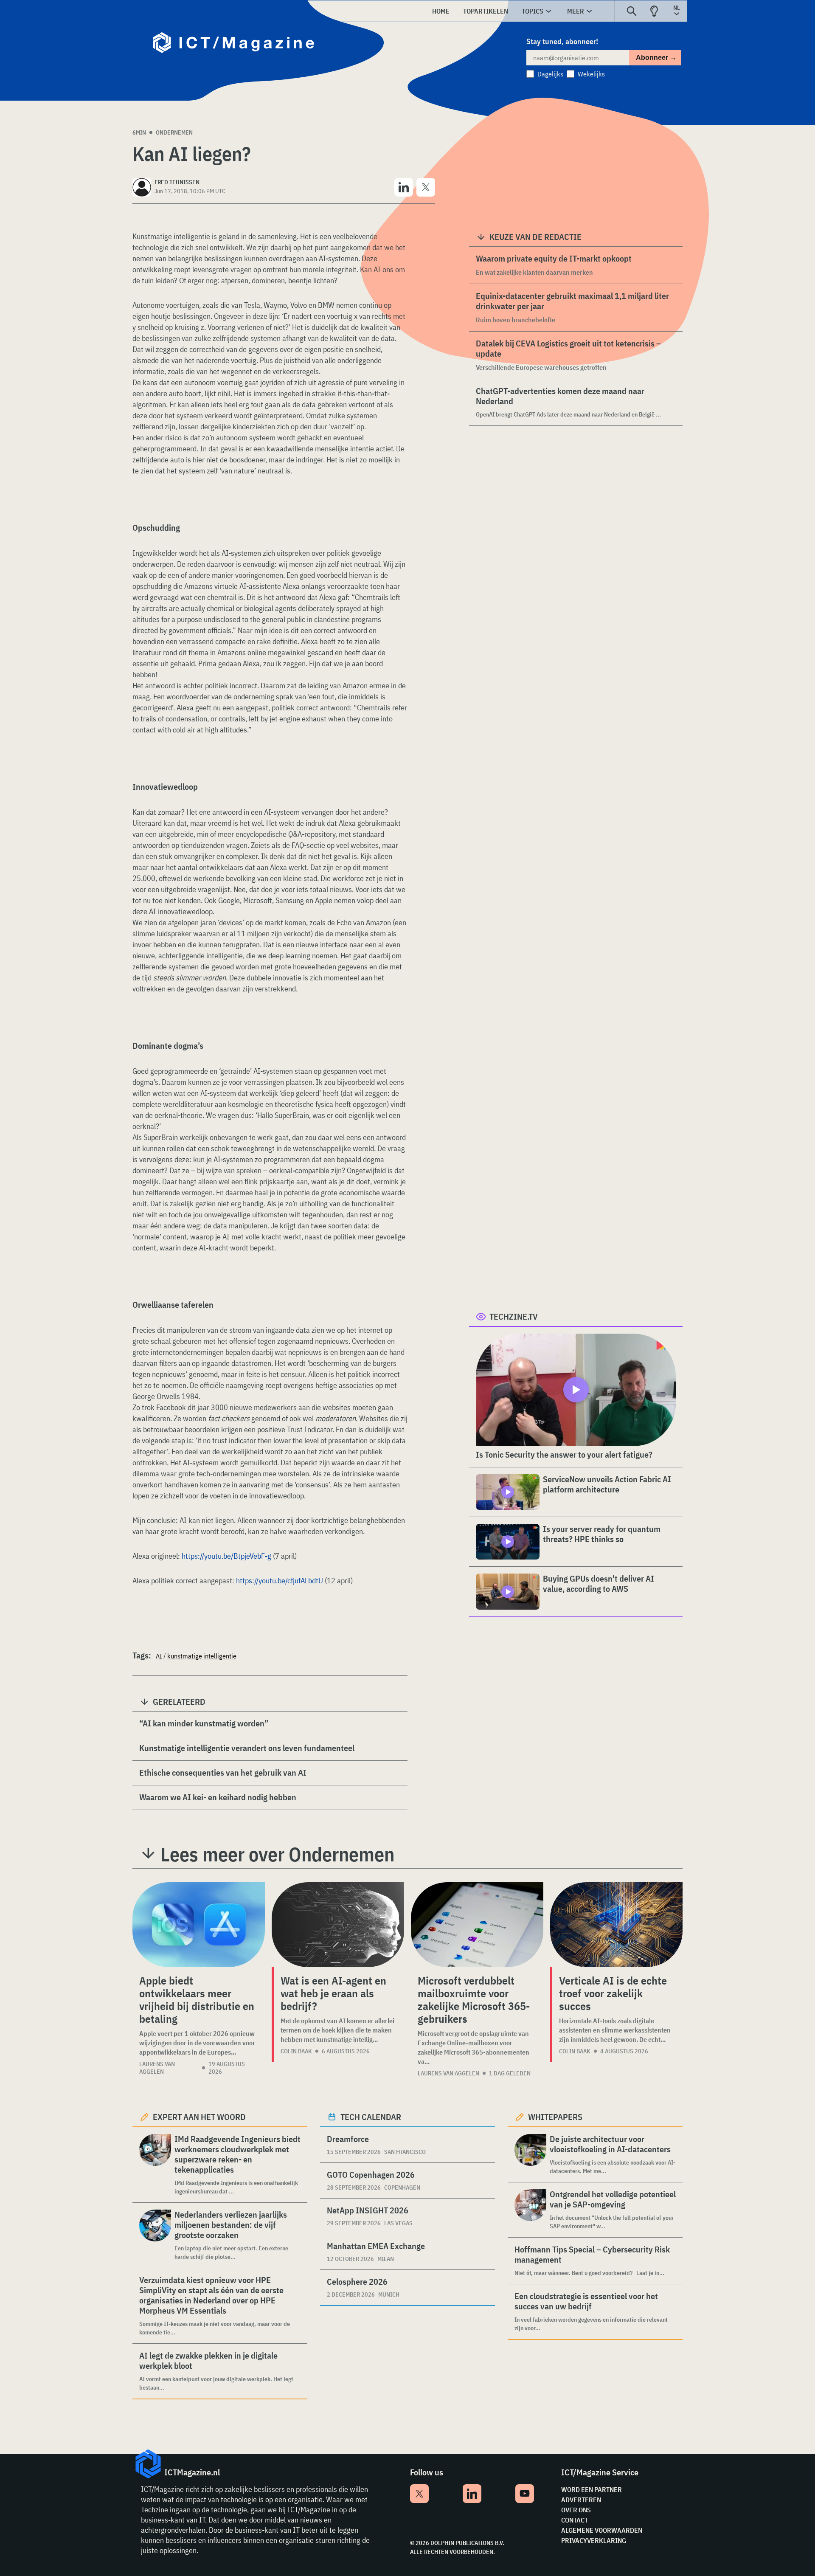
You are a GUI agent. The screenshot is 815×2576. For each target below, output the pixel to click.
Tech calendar (371, 2117)
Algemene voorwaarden (602, 2530)
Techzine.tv (514, 1316)
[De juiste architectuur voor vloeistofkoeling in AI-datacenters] (530, 2155)
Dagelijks (550, 74)
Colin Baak (296, 2051)
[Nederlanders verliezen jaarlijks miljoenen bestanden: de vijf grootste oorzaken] (155, 2235)
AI (159, 1656)
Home (441, 11)
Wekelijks (591, 74)
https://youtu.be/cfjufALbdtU (280, 1581)
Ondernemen (174, 132)
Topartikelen (486, 11)
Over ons (576, 2510)
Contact (575, 2520)
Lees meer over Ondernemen (277, 1854)
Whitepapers (555, 2117)
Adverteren (581, 2500)
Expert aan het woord (199, 2117)
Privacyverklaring (594, 2540)
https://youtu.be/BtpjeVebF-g (226, 1556)
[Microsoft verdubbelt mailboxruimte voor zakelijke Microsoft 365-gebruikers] (477, 1925)
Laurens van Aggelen (157, 2068)
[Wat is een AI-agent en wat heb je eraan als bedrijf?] (338, 1925)
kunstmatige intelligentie (202, 1656)
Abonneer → (656, 58)
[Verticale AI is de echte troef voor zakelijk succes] (616, 1925)
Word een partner (592, 2489)
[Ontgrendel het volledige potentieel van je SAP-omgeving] (530, 2210)
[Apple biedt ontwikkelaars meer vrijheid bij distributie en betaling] (199, 1925)
